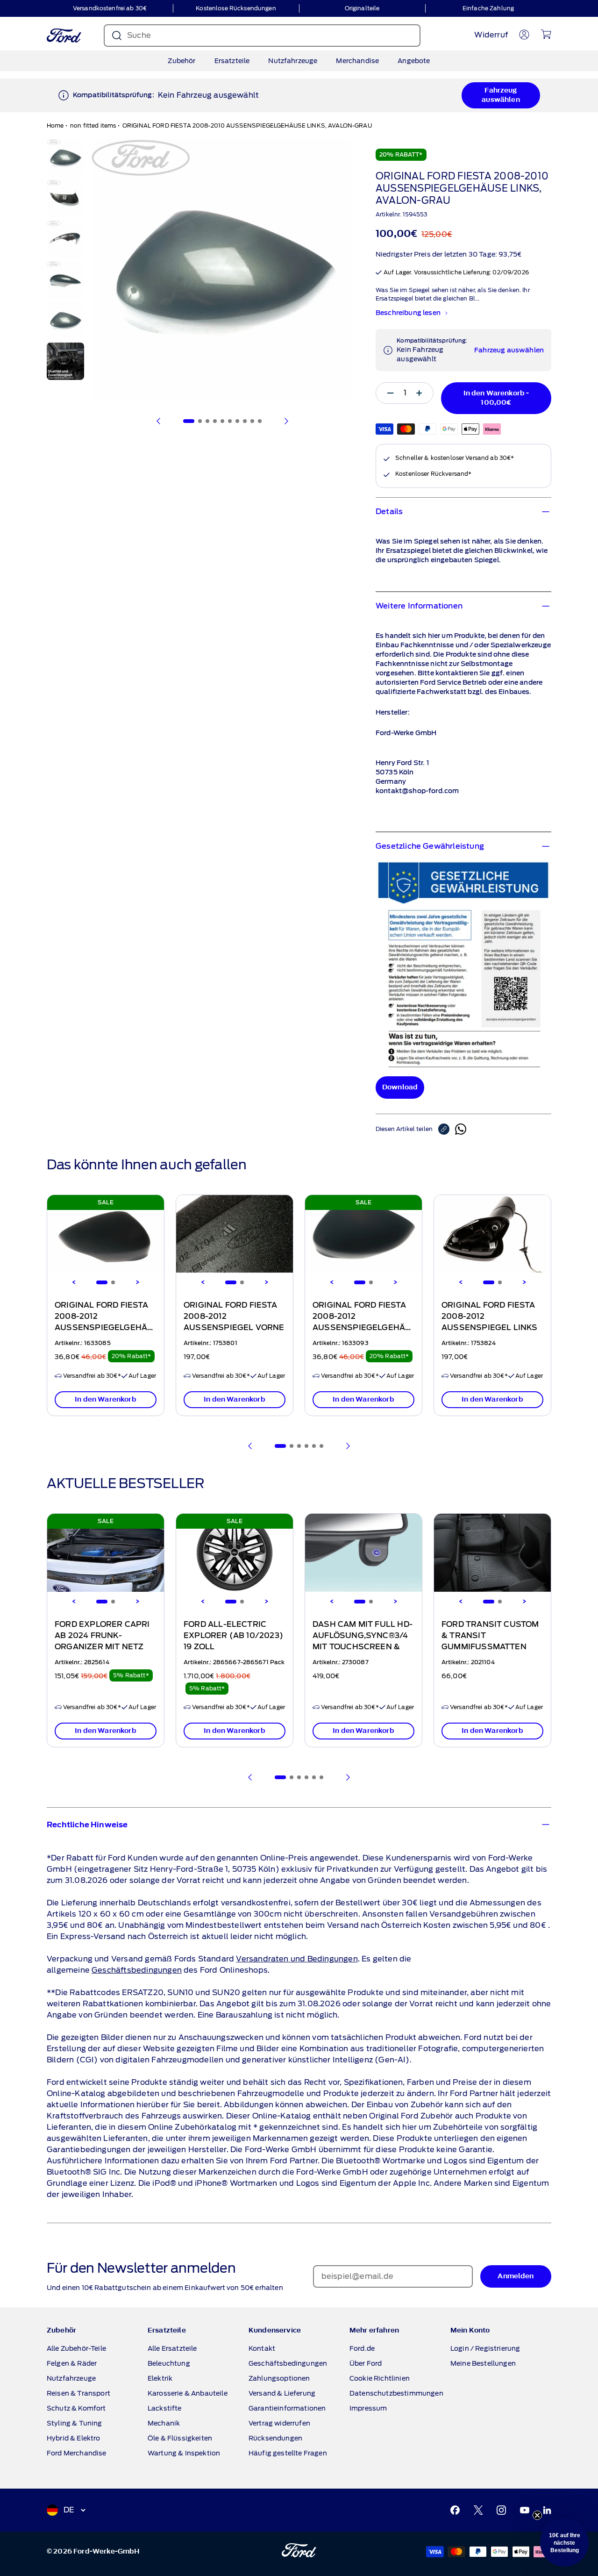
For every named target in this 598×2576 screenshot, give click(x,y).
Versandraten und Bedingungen (297, 1959)
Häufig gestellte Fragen (288, 2453)
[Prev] (250, 1446)
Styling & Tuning (75, 2423)
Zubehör (182, 61)
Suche (139, 35)
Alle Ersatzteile (172, 2348)
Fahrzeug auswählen (501, 95)
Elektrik (160, 2378)
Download (400, 1087)
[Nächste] (286, 421)
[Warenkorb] (546, 34)
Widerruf (491, 35)
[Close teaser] (537, 2515)
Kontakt (262, 2348)
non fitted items (93, 125)
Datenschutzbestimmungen (396, 2393)
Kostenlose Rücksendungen (236, 8)
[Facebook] (455, 2510)
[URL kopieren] (447, 1129)
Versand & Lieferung (282, 2393)
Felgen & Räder (72, 2363)
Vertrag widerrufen (279, 2423)
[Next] (137, 1282)
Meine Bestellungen (483, 2363)
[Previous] (74, 1282)
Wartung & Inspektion (184, 2453)
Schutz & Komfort (76, 2408)
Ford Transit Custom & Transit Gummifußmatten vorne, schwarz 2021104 (490, 1647)
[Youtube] (525, 2510)
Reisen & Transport (78, 2393)
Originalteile (362, 8)
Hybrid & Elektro (74, 2438)
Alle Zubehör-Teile (76, 2348)
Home (55, 125)
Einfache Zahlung (488, 8)
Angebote (414, 61)
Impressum (368, 2408)
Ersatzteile (232, 61)
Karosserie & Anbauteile (188, 2393)
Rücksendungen (275, 2438)
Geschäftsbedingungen (137, 1970)
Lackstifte (165, 2408)
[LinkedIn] (547, 2510)
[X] (478, 2510)
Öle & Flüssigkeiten (180, 2438)
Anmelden (516, 2276)
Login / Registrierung (485, 2348)
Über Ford (366, 2363)
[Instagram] (501, 2510)
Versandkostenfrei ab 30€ (110, 8)
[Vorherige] (159, 421)
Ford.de (362, 2348)
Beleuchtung (169, 2363)
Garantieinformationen (287, 2408)
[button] (564, 2542)
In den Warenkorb (106, 1399)
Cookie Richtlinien (380, 2378)
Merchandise (357, 61)
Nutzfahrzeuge (293, 61)
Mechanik (164, 2423)
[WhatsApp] (461, 1129)
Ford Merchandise (77, 2453)
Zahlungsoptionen (279, 2378)
